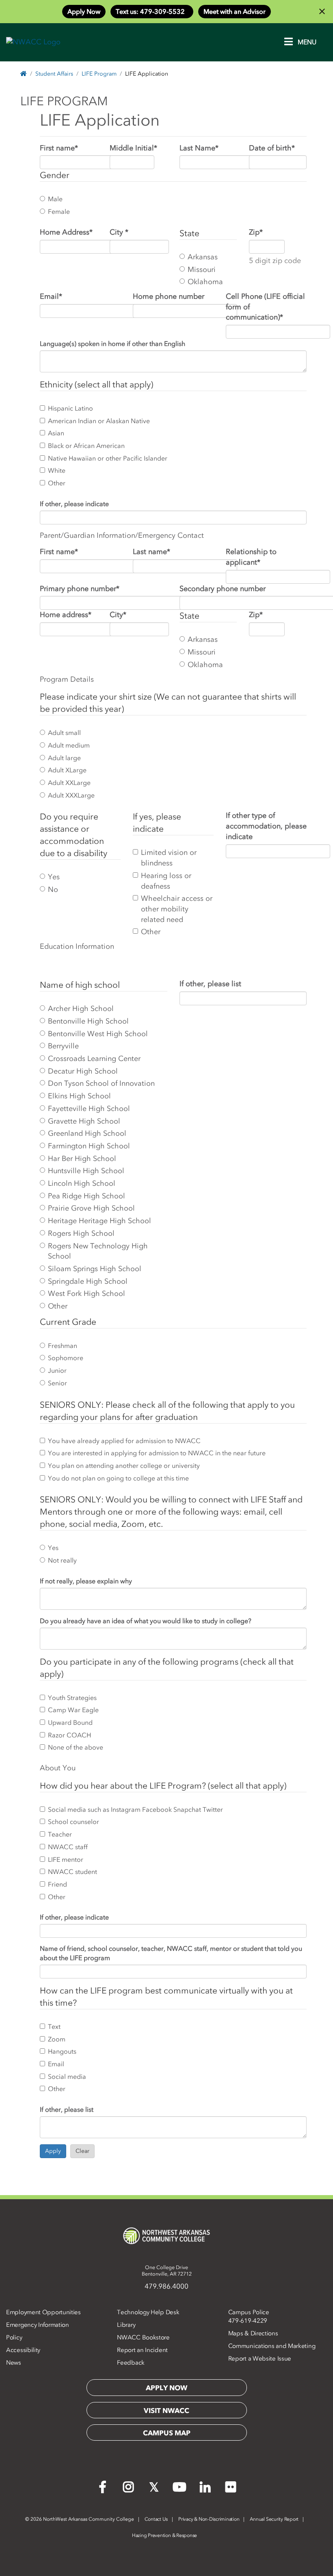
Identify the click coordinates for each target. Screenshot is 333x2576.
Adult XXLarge (69, 783)
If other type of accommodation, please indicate (266, 826)
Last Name (199, 148)
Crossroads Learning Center (94, 1059)
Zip (256, 232)
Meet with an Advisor (235, 11)
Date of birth (272, 148)
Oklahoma (205, 282)
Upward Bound (70, 1722)
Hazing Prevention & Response (164, 2535)
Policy (14, 2337)
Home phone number (169, 296)
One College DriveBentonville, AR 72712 (167, 2271)
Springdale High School (88, 1281)
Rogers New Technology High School (98, 1251)
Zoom (57, 2039)
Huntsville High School (86, 1171)
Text (54, 2026)
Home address (66, 615)
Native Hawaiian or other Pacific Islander (108, 458)
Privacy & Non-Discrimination (209, 2519)
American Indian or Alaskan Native (99, 421)
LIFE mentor (66, 1859)
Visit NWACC (166, 2411)
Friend (57, 1884)
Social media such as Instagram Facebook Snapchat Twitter (135, 1809)
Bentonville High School (88, 1021)
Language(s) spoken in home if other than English (112, 343)
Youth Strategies (72, 1698)
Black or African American (86, 446)
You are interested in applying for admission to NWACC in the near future (157, 1453)
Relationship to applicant (251, 557)
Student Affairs (54, 74)
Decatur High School (83, 1071)
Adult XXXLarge (71, 795)
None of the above (76, 1747)
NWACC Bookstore (143, 2337)
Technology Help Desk (148, 2312)
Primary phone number (80, 589)
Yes (54, 877)
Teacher (60, 1834)
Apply (53, 2151)
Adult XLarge (67, 770)
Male (55, 199)
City (119, 232)
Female (59, 211)
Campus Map (167, 2433)
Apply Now (84, 11)
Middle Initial (133, 148)
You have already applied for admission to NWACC (124, 1441)
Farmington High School (89, 1146)
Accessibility (23, 2350)
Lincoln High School (82, 1183)
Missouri (202, 270)
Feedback (131, 2363)
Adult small (64, 733)
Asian (56, 433)
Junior (57, 1370)
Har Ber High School (82, 1159)
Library (126, 2325)
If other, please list (210, 984)
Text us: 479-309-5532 (152, 11)
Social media (67, 2076)
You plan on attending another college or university (124, 1465)
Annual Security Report (274, 2519)
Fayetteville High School (89, 1109)
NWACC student (72, 1872)
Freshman (63, 1346)
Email (51, 296)
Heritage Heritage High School (99, 1221)
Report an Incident (142, 2350)
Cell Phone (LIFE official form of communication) (265, 307)
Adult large (64, 758)
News (14, 2363)
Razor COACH (69, 1735)
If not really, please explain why (86, 1581)
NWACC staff (68, 1847)
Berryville (63, 1046)
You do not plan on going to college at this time (118, 1478)
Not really (62, 1560)
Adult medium (69, 745)
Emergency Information (38, 2325)
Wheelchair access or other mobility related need (177, 909)
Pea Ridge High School (86, 1196)
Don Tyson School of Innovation (101, 1083)
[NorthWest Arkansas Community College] (166, 2236)
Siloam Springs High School (95, 1269)
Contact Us (156, 2519)
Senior (57, 1383)
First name (59, 148)
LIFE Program (99, 74)
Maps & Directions (253, 2333)
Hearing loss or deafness (166, 881)
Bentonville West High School (98, 1034)
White (57, 470)
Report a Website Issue (260, 2359)
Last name (151, 552)
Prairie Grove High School (91, 1208)
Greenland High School (87, 1133)
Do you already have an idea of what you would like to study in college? (146, 1621)
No (53, 889)
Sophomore (66, 1358)
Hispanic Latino (70, 408)
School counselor (74, 1822)
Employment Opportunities (43, 2312)
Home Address (66, 232)
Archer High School (81, 1009)
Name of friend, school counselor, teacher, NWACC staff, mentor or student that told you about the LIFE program (171, 1953)
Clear (82, 2151)
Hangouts (62, 2051)
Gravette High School (84, 1121)
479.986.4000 (166, 2286)
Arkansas (203, 257)
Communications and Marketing (272, 2346)
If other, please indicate (74, 504)
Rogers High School (81, 1233)
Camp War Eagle (73, 1710)
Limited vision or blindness (169, 858)
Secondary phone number (223, 589)
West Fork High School (86, 1293)
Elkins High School (79, 1096)
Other (57, 483)
